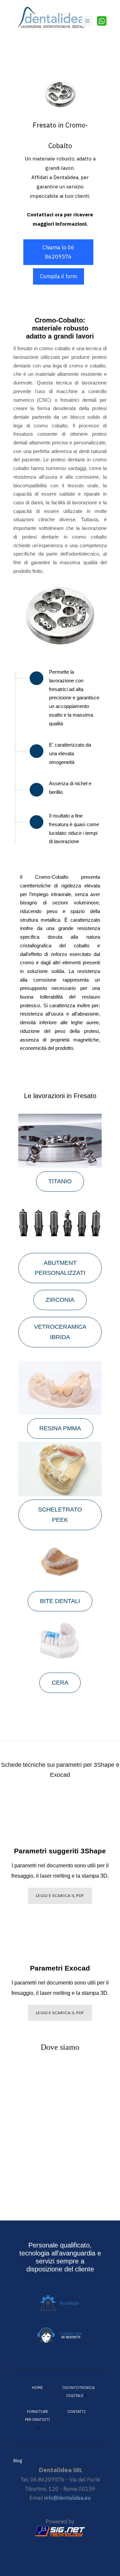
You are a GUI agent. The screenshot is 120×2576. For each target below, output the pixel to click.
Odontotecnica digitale (76, 2392)
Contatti (76, 2412)
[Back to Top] (99, 2555)
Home (37, 2388)
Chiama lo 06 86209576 (58, 252)
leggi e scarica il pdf (60, 1895)
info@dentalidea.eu (67, 2498)
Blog (18, 2461)
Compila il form (58, 276)
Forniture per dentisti (37, 2416)
